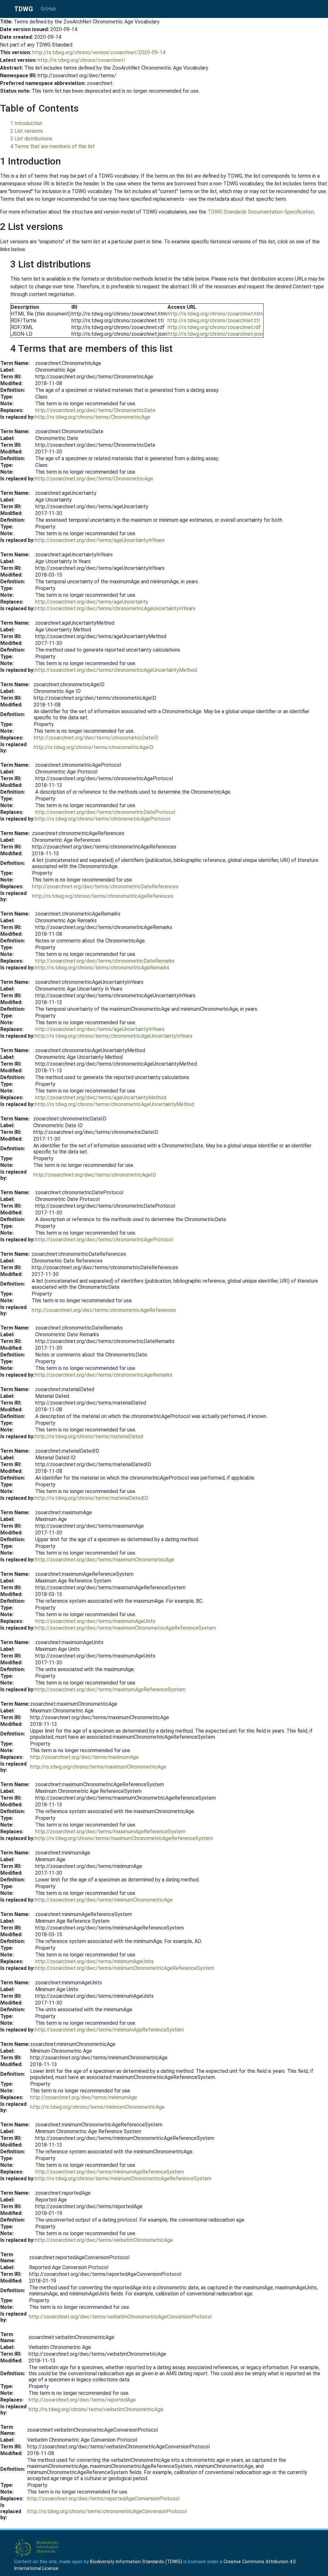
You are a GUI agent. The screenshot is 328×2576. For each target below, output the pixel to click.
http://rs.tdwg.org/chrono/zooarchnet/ (82, 60)
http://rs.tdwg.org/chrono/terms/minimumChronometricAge (97, 2107)
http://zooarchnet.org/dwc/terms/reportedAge (82, 2400)
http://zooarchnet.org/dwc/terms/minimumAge (84, 2097)
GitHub (48, 9)
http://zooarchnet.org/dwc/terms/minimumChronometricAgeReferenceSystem (125, 1968)
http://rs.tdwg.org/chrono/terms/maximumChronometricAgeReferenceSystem (124, 1838)
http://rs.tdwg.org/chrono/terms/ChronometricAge (93, 417)
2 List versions (27, 131)
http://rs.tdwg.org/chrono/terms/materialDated (89, 1436)
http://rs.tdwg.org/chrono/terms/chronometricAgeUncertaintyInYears (114, 1036)
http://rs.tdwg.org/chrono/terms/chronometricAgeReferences (103, 896)
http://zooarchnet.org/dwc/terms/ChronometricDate (95, 410)
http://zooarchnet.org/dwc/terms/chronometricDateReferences (105, 887)
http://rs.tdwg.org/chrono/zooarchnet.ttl (214, 321)
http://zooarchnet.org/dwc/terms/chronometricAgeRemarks (104, 1375)
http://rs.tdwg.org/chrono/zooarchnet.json (215, 334)
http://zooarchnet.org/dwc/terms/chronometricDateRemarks (105, 961)
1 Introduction (26, 123)
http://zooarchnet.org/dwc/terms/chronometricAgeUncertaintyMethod (116, 670)
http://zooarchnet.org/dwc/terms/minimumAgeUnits (94, 1961)
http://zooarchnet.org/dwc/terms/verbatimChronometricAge (104, 2240)
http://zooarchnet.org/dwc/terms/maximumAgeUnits (95, 1621)
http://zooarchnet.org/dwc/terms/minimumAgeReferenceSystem (110, 2030)
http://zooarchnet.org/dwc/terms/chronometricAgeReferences (104, 1310)
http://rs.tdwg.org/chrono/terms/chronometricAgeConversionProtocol (107, 2511)
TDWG (24, 9)
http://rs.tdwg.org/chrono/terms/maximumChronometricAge (98, 1767)
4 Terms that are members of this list (53, 146)
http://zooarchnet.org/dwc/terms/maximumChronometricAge (105, 1560)
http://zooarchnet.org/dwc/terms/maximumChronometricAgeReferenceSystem (126, 1628)
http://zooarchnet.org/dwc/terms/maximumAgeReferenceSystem (110, 1689)
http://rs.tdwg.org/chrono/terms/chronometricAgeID (94, 747)
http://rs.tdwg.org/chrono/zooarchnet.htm (215, 314)
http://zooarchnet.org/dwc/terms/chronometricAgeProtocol (104, 1240)
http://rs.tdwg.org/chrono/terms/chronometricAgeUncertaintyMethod (115, 1104)
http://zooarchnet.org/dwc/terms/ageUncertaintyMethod (101, 1098)
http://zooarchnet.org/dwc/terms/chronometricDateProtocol (105, 812)
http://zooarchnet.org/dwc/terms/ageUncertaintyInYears (100, 540)
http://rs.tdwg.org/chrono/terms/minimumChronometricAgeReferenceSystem (123, 2179)
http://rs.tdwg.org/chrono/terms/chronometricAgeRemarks (102, 968)
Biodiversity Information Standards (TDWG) (136, 2562)
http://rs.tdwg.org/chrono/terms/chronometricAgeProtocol (103, 819)
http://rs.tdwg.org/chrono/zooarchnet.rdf (214, 327)
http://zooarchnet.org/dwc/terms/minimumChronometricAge (104, 1900)
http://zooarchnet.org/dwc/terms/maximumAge (84, 1757)
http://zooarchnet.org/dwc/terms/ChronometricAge (94, 479)
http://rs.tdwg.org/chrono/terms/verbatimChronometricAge (96, 2409)
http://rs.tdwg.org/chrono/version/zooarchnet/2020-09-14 (99, 52)
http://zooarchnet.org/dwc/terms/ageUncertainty (92, 602)
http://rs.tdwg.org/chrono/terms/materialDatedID (92, 1498)
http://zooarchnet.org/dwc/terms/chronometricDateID (96, 738)
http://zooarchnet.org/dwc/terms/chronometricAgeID (95, 1175)
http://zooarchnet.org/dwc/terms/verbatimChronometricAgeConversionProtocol (120, 2317)
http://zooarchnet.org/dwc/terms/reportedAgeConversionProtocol (103, 2499)
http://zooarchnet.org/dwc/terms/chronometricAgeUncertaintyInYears (115, 608)
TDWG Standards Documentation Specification (261, 212)
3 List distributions (31, 139)
